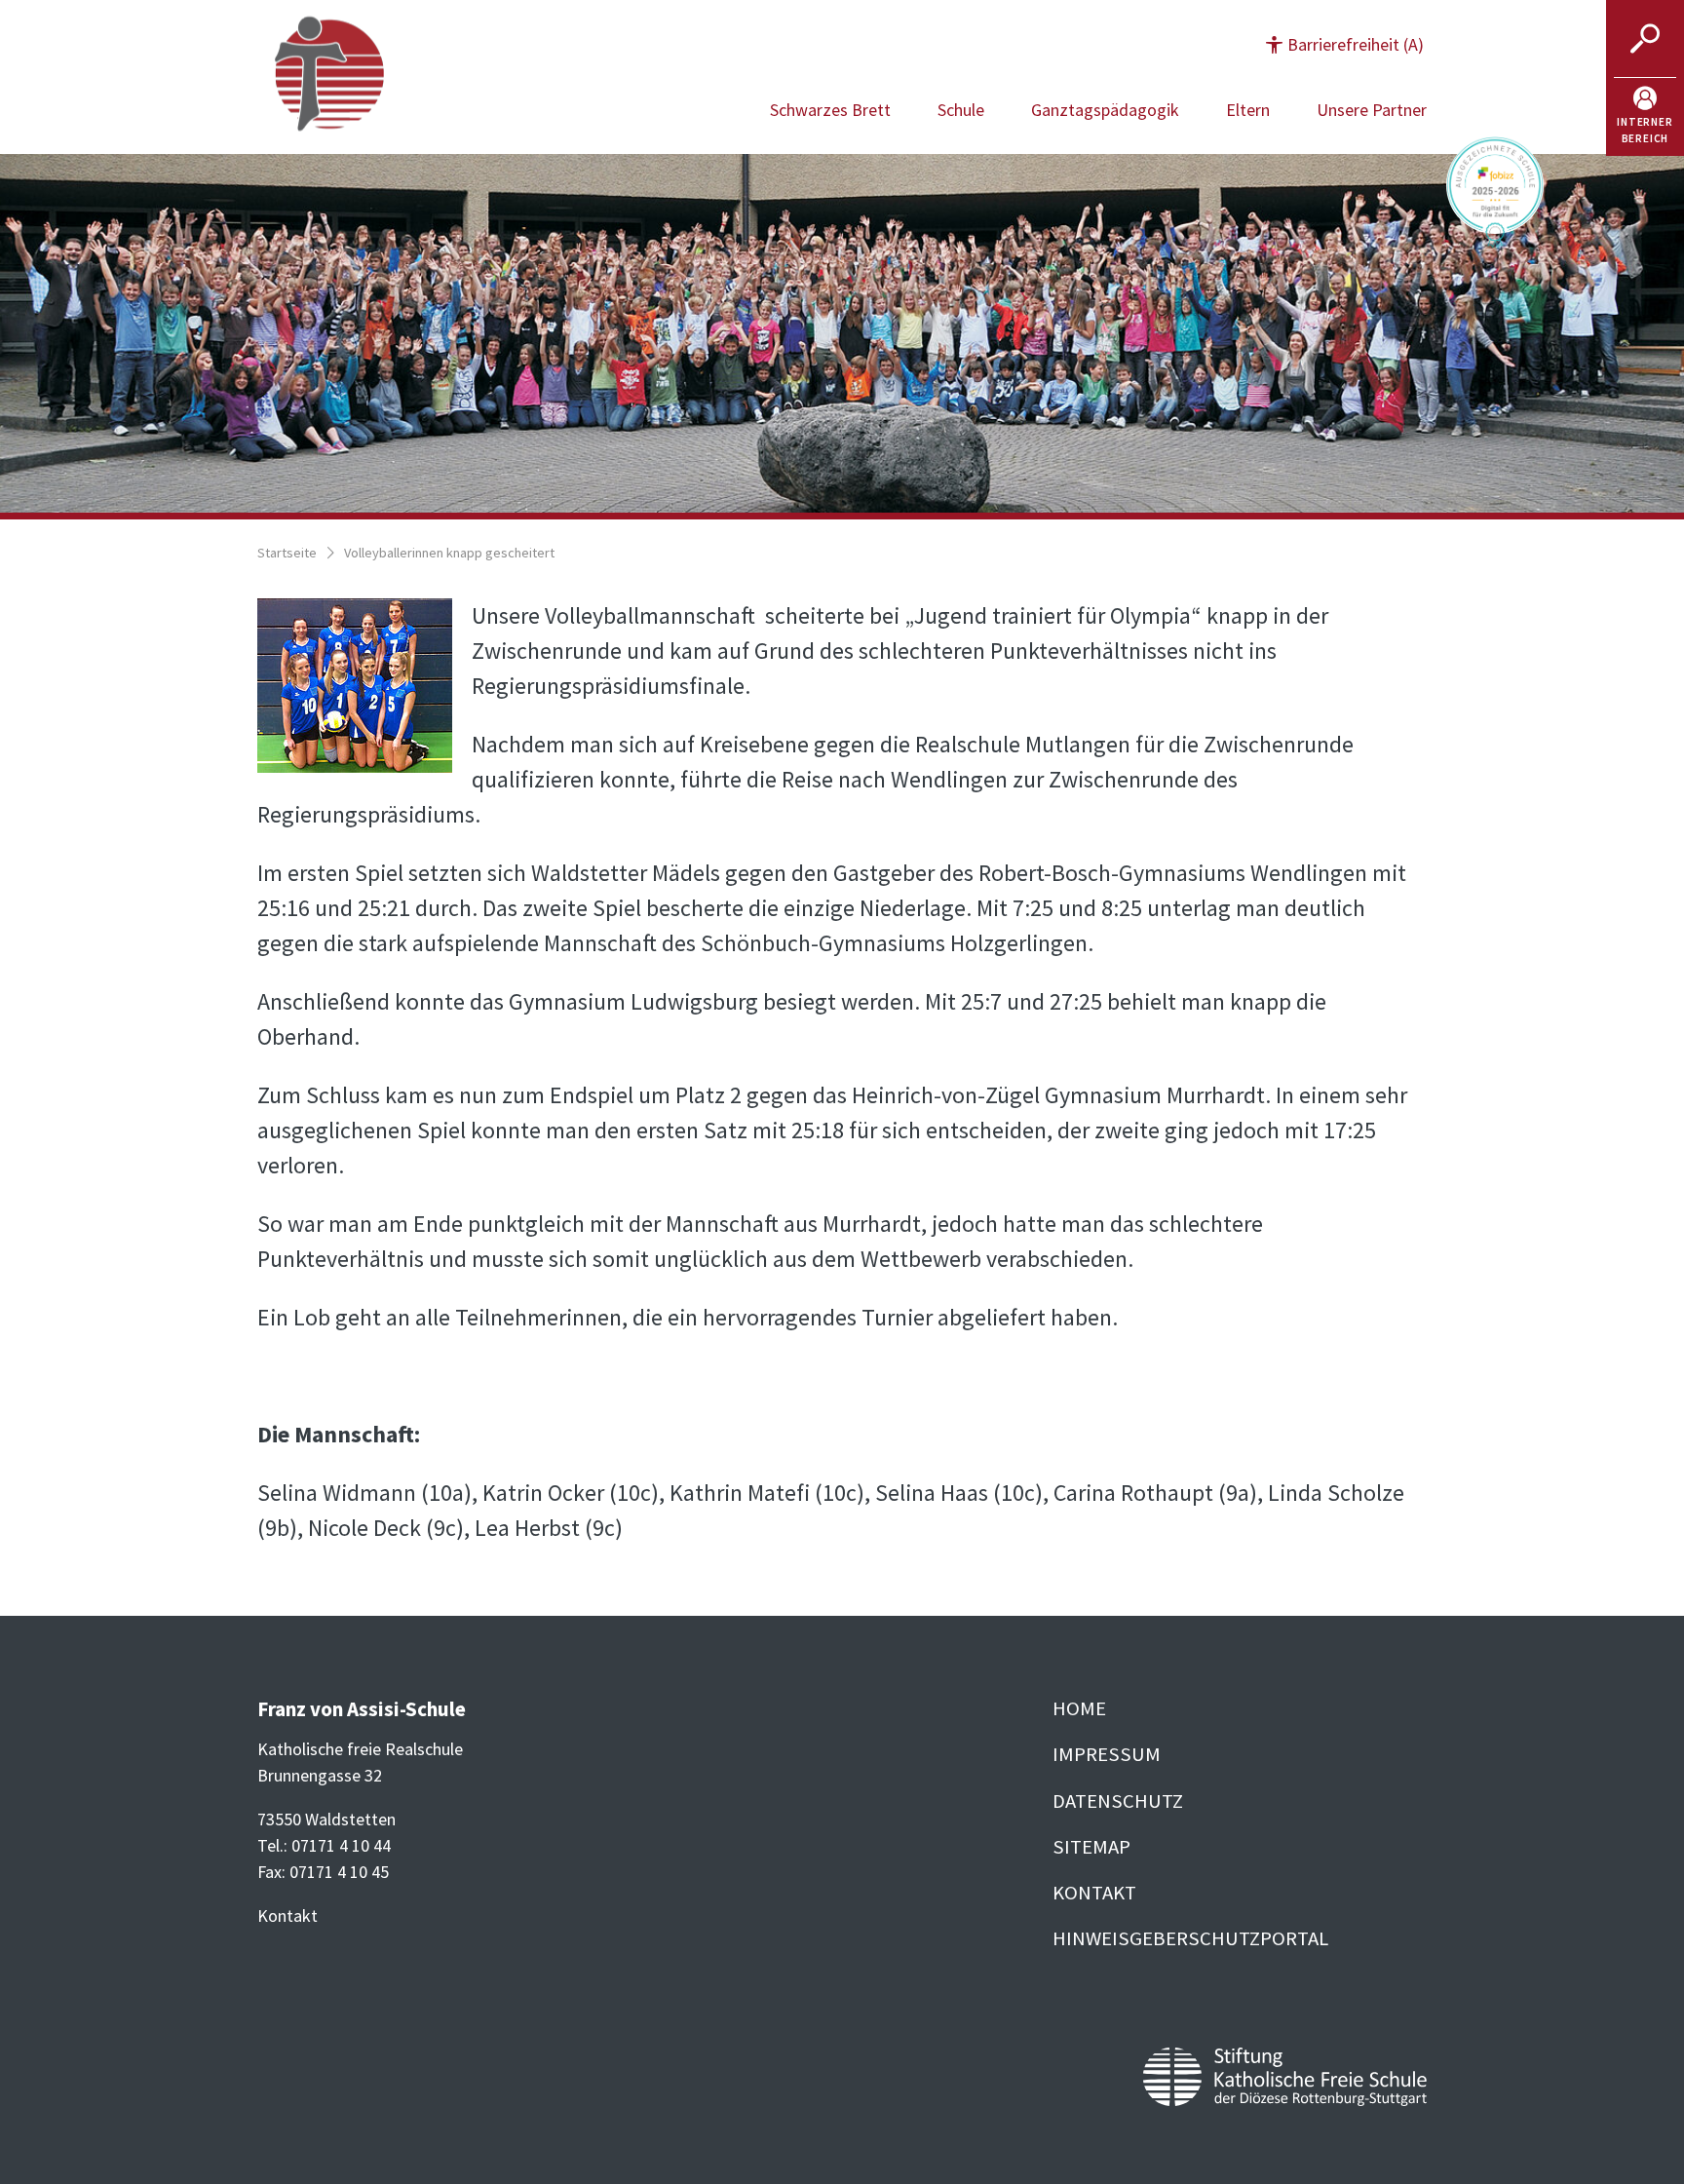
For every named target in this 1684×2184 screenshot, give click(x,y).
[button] (1345, 44)
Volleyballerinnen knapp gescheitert (449, 553)
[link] (1645, 117)
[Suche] (1645, 39)
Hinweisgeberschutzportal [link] (1190, 1938)
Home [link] (1079, 1708)
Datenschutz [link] (1118, 1801)
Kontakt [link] (1094, 1893)
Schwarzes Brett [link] (830, 110)
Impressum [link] (1107, 1754)
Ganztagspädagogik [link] (1105, 110)
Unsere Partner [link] (1372, 110)
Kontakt (287, 1916)
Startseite (287, 553)
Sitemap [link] (1091, 1847)
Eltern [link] (1248, 110)
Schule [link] (961, 110)
